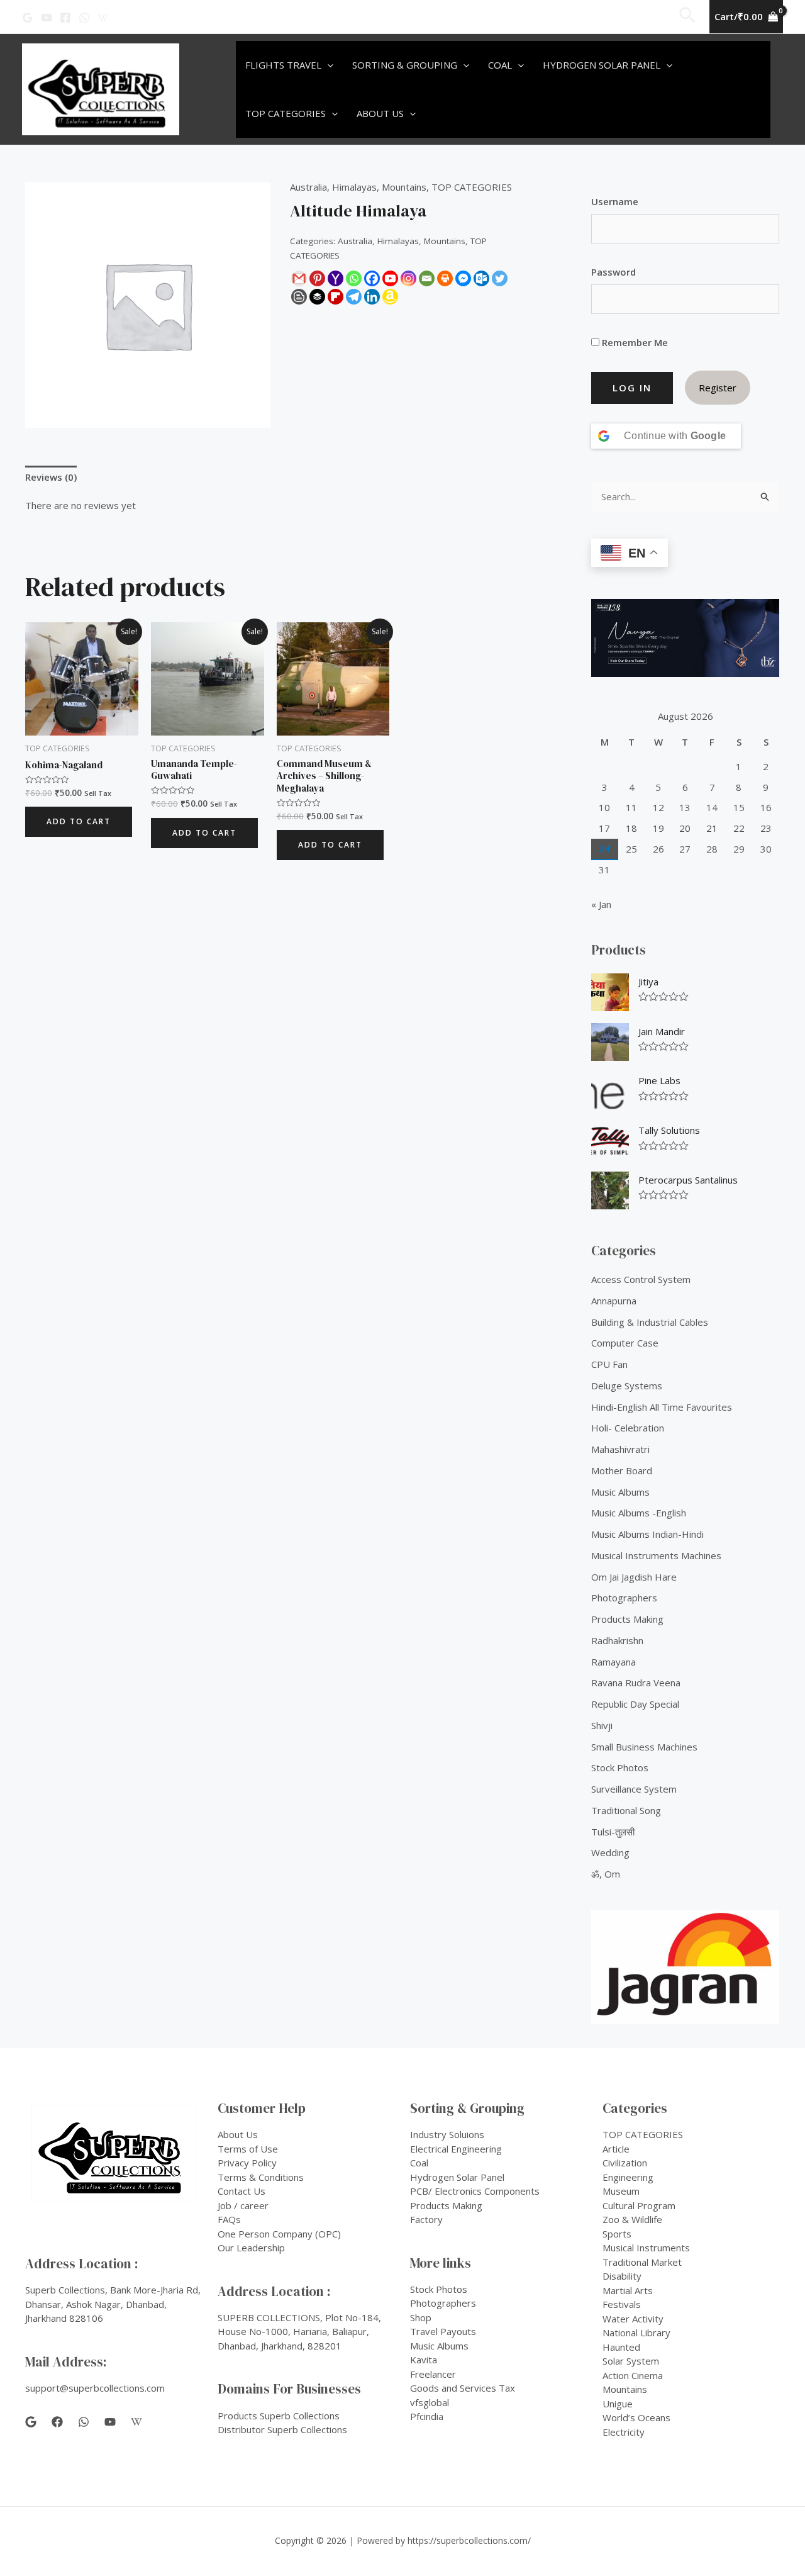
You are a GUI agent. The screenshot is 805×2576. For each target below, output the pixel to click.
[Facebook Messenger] (463, 278)
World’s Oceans (636, 2417)
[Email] (427, 278)
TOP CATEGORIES (472, 187)
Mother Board (622, 1470)
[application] (327, 65)
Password (613, 272)
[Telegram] (354, 297)
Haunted (621, 2347)
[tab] (51, 478)
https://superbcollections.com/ (469, 2540)
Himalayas (354, 187)
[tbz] (685, 638)
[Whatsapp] (354, 278)
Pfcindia (427, 2416)
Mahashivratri (620, 1449)
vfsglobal (430, 2402)
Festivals (622, 2304)
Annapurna (614, 1301)
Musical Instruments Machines (656, 1555)
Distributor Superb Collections (282, 2429)
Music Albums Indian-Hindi (647, 1534)
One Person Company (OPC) (279, 2234)
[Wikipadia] (103, 18)
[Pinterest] (317, 278)
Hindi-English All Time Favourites (662, 1407)
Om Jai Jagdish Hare (634, 1577)
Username (615, 201)
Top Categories (286, 113)
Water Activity (633, 2319)
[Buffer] (317, 297)
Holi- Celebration (628, 1428)
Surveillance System (634, 1789)
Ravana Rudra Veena (636, 1683)
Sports (617, 2234)
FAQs (229, 2219)
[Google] (28, 18)
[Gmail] (299, 278)
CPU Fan (609, 1364)
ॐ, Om (606, 1874)
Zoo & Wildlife (632, 2219)
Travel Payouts (443, 2331)
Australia (308, 187)
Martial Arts (628, 2290)
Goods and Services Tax (463, 2388)
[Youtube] (390, 278)
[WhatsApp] (84, 18)
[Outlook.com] (481, 278)
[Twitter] (500, 278)
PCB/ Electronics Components (475, 2191)
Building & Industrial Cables (650, 1322)
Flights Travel (283, 65)
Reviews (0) (51, 477)
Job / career (243, 2205)
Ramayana (613, 1662)
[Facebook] (65, 18)
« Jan (601, 904)
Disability (622, 2276)
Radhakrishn (617, 1640)
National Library (636, 2332)
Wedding (610, 1852)
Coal (500, 65)
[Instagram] (408, 278)
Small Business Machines (644, 1747)
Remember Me (634, 342)
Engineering (628, 2177)
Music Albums (620, 1492)
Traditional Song (626, 1810)
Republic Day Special (635, 1704)
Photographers (624, 1598)
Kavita (424, 2360)
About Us (380, 113)
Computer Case (625, 1343)
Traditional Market (642, 2262)
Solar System (631, 2361)
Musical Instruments (646, 2248)
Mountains (404, 187)
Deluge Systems (627, 1386)
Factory (426, 2219)
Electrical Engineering (456, 2149)
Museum (621, 2191)
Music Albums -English (639, 1513)
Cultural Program (639, 2205)
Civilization (625, 2163)
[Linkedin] (372, 297)
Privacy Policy (247, 2163)
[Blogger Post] (299, 297)
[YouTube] (47, 18)
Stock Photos (620, 1767)
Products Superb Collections (279, 2416)
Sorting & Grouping (405, 65)
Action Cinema (633, 2375)
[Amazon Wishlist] (390, 297)
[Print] (445, 278)
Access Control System (641, 1279)
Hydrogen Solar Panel (602, 65)
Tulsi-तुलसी (613, 1832)
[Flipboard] (336, 297)
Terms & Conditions (261, 2177)
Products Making (627, 1619)
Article (616, 2149)
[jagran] (685, 1967)
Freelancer (433, 2374)
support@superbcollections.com (95, 2388)
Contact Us (241, 2191)
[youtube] (110, 2422)
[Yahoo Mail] (336, 278)
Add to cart (79, 821)
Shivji (602, 1725)
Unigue (618, 2404)
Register (718, 388)
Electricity (624, 2432)
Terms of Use (248, 2149)
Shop (421, 2317)
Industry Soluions (447, 2134)
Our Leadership (251, 2248)
